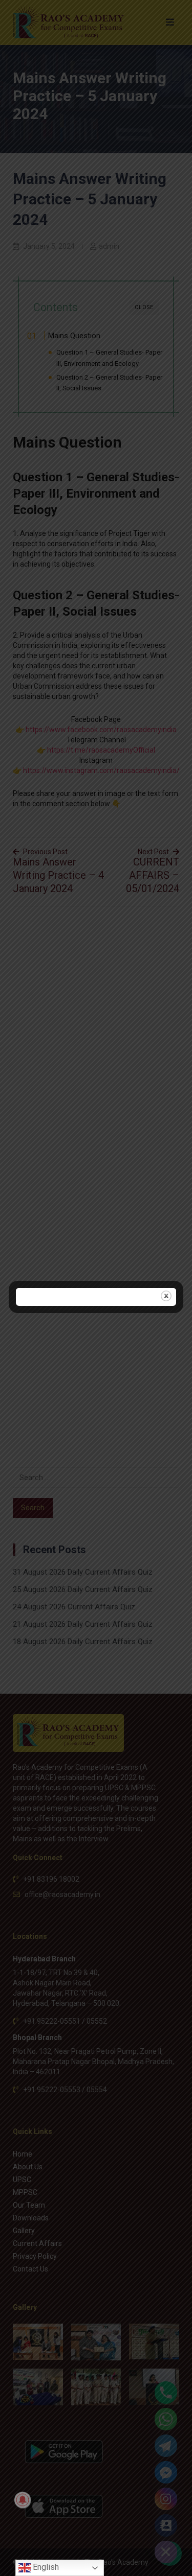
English (45, 2567)
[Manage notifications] (23, 2500)
